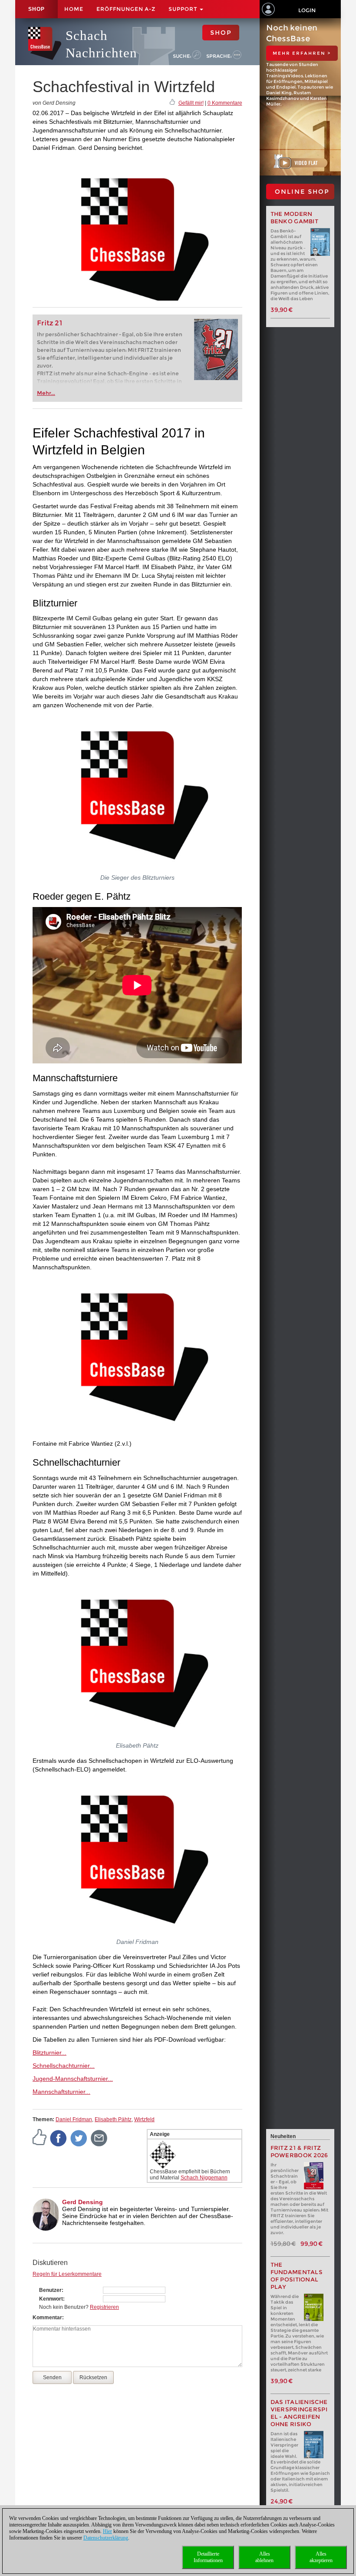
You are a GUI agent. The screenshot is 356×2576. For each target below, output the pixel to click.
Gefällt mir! (191, 103)
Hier (107, 2531)
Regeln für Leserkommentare (67, 2274)
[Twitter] (79, 2138)
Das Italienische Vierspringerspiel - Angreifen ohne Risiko (299, 2413)
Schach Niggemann (204, 2178)
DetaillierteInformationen (208, 2557)
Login (307, 10)
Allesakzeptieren (321, 2557)
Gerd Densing (82, 2202)
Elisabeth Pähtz (113, 2119)
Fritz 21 (50, 323)
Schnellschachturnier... (64, 2066)
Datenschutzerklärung (106, 2538)
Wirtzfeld (144, 2119)
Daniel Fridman (74, 2119)
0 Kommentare (225, 103)
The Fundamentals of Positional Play (297, 2276)
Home (74, 9)
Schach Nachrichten (101, 44)
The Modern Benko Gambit (295, 218)
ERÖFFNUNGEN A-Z (126, 9)
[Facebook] (59, 2138)
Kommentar (47, 2318)
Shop (36, 9)
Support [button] (184, 9)
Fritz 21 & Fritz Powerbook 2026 (299, 2152)
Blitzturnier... (49, 2053)
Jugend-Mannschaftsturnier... (73, 2079)
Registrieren (104, 2307)
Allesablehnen (264, 2557)
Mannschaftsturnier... (61, 2092)
